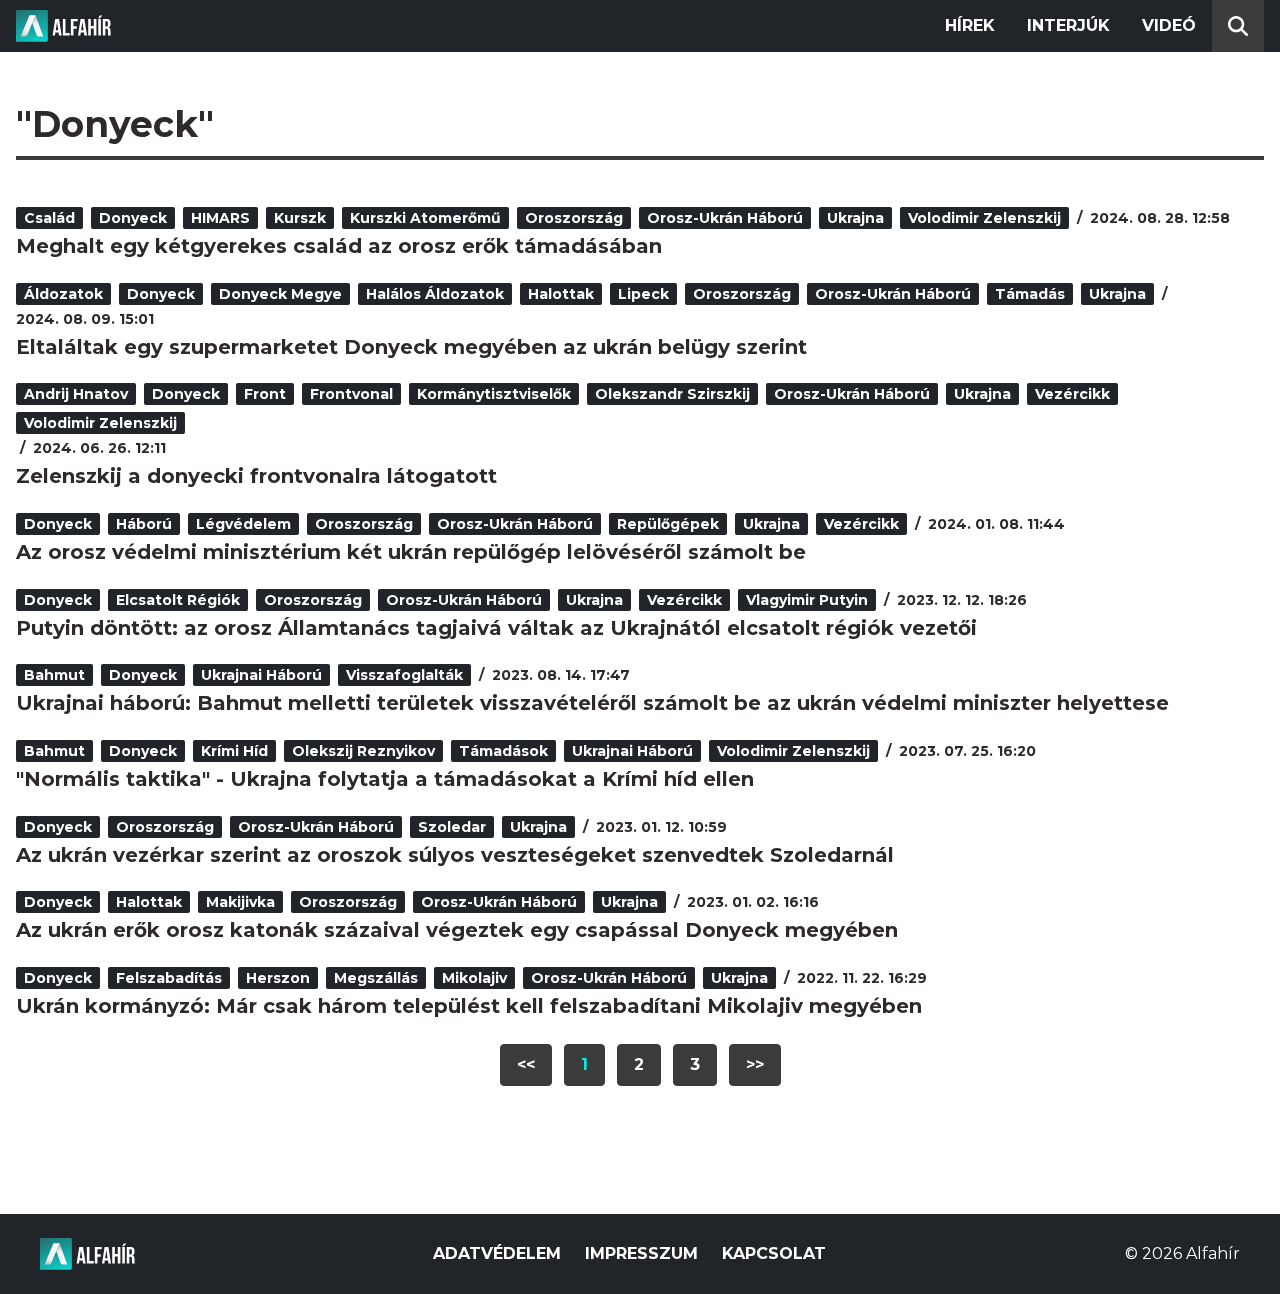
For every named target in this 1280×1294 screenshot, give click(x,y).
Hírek (970, 25)
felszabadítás (169, 978)
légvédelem (243, 524)
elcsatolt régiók (178, 600)
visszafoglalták (404, 675)
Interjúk (1068, 25)
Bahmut (54, 675)
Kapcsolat (774, 1253)
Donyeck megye (280, 294)
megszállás (376, 978)
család (49, 218)
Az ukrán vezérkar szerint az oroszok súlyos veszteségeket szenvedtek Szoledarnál (455, 855)
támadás (1030, 294)
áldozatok (63, 294)
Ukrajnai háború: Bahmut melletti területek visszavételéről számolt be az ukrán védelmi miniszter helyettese (592, 703)
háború (144, 524)
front (265, 394)
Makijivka (240, 902)
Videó (1169, 25)
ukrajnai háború (261, 675)
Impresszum (641, 1253)
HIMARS (220, 218)
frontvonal (351, 394)
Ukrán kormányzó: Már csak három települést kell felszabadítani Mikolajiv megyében (469, 1006)
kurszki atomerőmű (425, 218)
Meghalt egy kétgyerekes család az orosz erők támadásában (339, 246)
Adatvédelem (497, 1253)
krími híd (234, 751)
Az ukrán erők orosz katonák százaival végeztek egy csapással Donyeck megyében (457, 930)
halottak (561, 294)
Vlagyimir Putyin (807, 600)
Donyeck (133, 218)
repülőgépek (668, 524)
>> (755, 1064)
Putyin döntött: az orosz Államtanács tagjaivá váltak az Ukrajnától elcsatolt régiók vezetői (496, 628)
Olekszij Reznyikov (363, 751)
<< (526, 1064)
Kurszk (300, 218)
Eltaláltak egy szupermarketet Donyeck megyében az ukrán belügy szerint (411, 347)
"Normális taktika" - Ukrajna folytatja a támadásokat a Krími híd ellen (385, 779)
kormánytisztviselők (494, 394)
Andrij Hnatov (76, 394)
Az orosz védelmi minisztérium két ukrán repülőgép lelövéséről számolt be (411, 552)
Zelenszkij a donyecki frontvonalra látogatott (256, 476)
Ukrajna (855, 218)
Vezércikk (1072, 394)
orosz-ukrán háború (725, 218)
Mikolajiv (474, 978)
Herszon (278, 978)
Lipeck (643, 294)
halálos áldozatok (435, 294)
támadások (503, 751)
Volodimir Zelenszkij (984, 218)
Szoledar (452, 827)
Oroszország (574, 218)
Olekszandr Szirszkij (672, 394)
